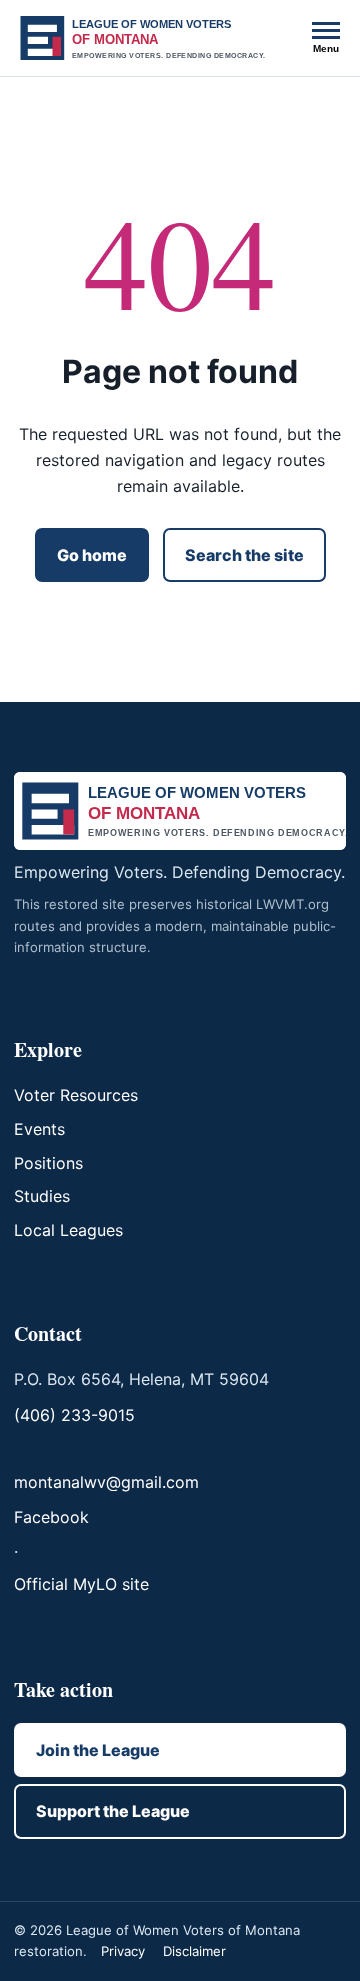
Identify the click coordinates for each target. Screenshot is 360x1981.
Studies (42, 1196)
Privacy (123, 1951)
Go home (92, 555)
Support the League (113, 1811)
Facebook (51, 1517)
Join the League (98, 1750)
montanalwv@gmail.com (106, 1482)
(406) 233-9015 (74, 1415)
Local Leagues (68, 1230)
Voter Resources (76, 1095)
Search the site (244, 555)
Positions (48, 1163)
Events (39, 1129)
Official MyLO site (81, 1584)
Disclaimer (194, 1951)
